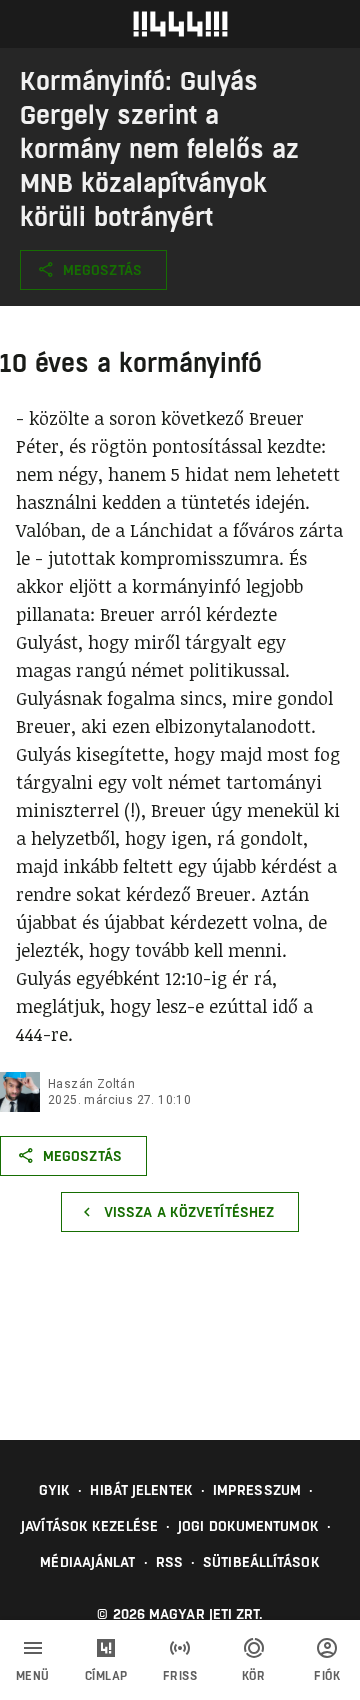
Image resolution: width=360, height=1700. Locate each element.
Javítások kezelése (89, 1526)
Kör (254, 1676)
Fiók (327, 1676)
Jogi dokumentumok (248, 1526)
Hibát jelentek (141, 1490)
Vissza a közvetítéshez (189, 1212)
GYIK (54, 1490)
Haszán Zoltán (91, 1084)
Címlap (106, 1676)
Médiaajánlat (87, 1562)
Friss (180, 1676)
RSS (169, 1562)
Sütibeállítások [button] (261, 1562)
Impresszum (257, 1490)
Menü (33, 1676)
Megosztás (102, 270)
